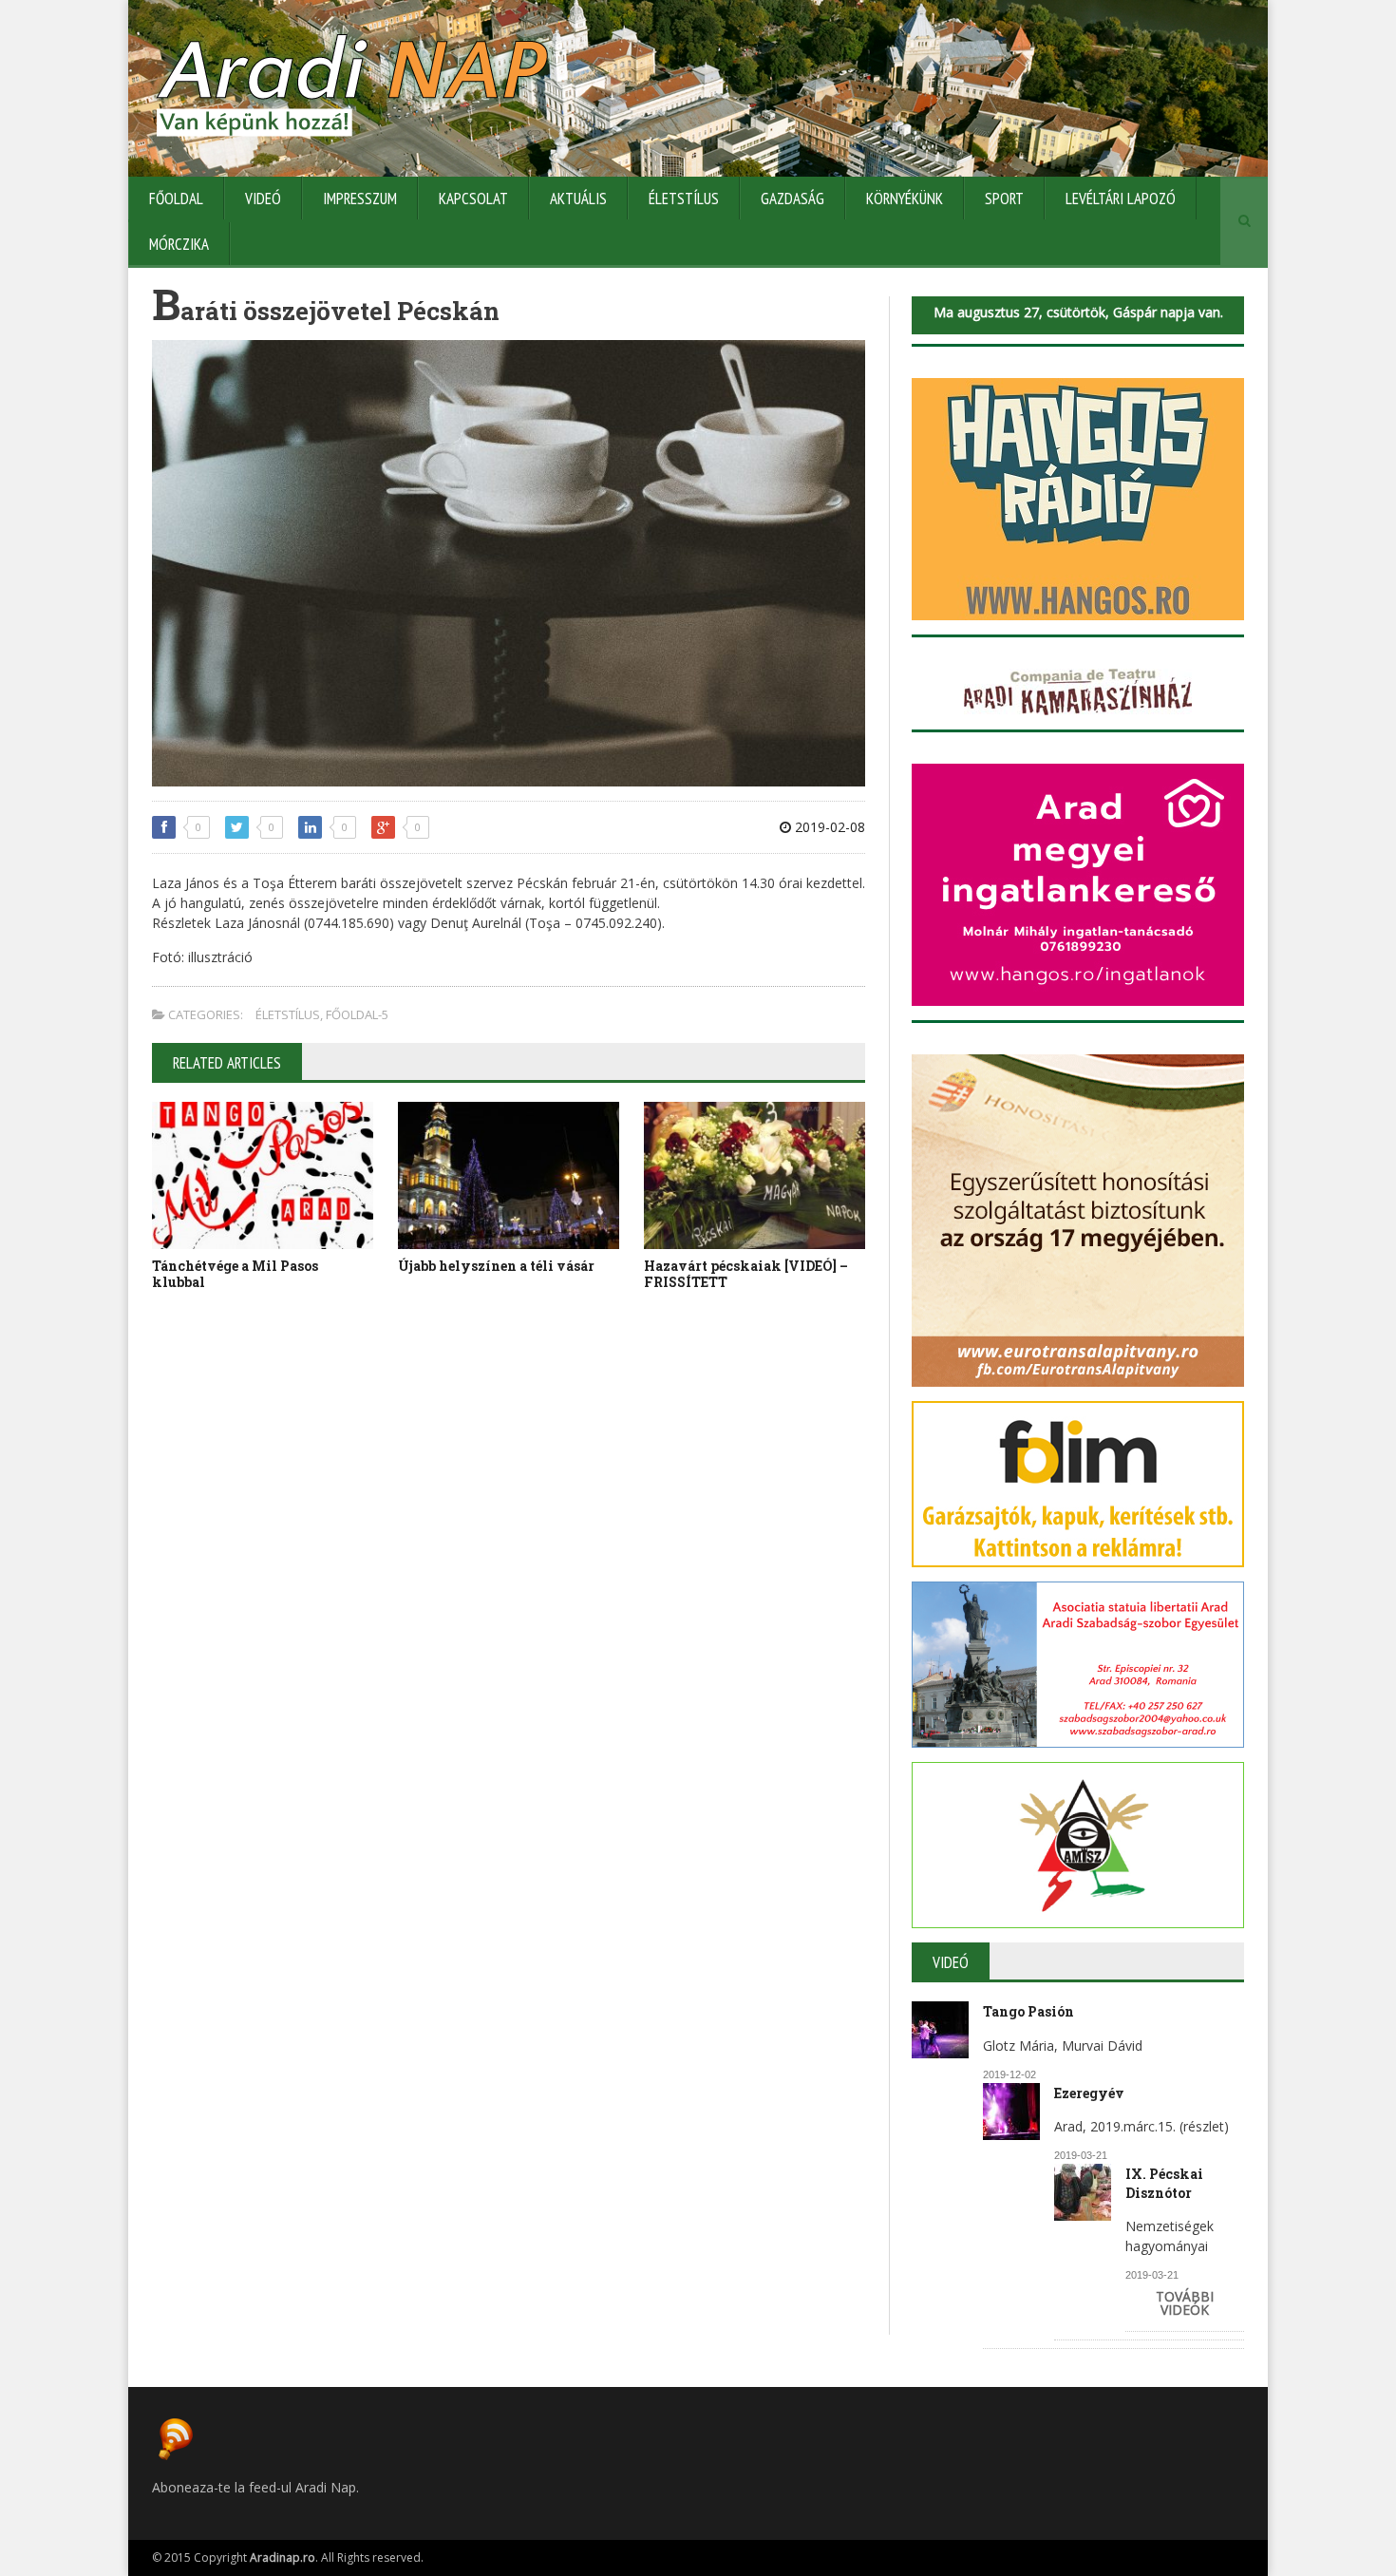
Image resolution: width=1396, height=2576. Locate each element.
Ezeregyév (1089, 2093)
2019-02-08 (828, 827)
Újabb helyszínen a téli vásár (496, 1266)
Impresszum (360, 199)
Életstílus (684, 199)
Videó (263, 199)
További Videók (1185, 2303)
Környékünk (905, 199)
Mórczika (179, 244)
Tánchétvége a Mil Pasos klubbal (235, 1274)
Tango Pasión (1028, 2011)
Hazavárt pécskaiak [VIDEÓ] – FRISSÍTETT (746, 1274)
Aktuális (578, 199)
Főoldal (176, 199)
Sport (1004, 199)
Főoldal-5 (357, 1014)
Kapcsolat (473, 199)
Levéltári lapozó (1121, 199)
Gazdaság (792, 199)
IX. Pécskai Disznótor (1164, 2183)
